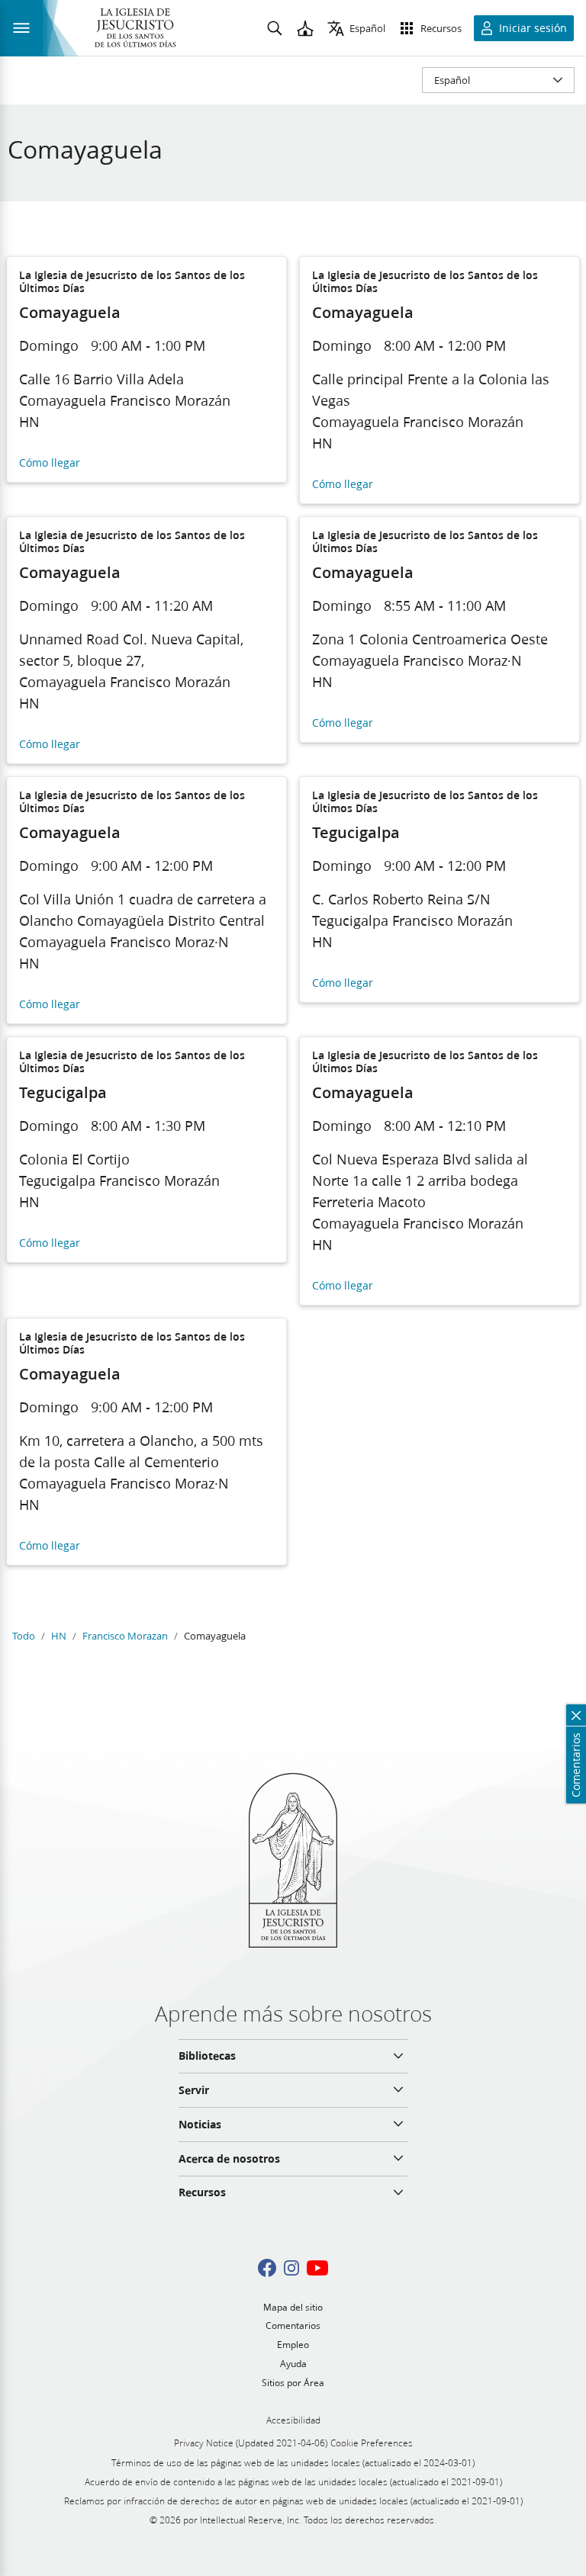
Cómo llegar (50, 463)
